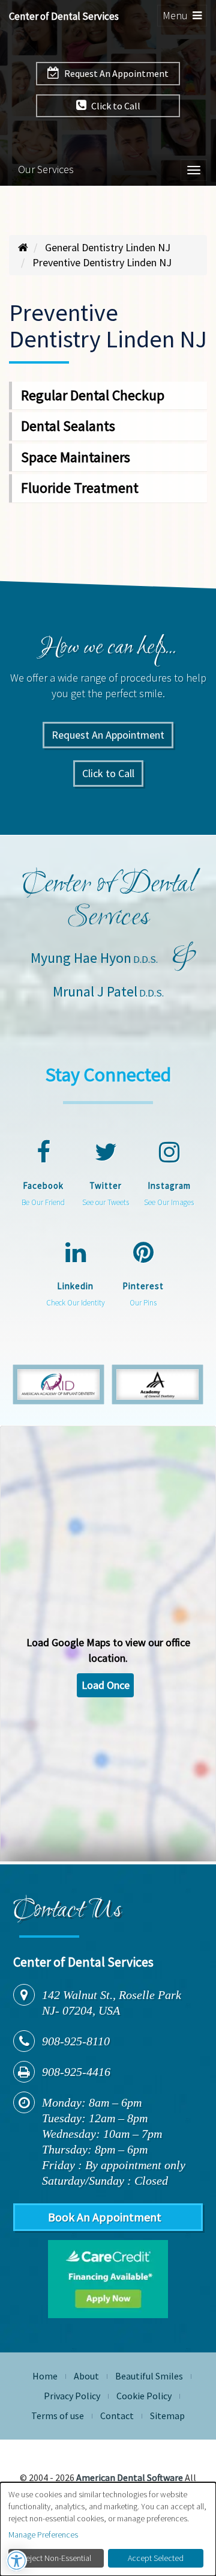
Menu (184, 17)
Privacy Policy (72, 2396)
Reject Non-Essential (56, 2558)
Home (45, 2376)
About (86, 2376)
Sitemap (167, 2416)
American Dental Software (130, 2477)
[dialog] (108, 2529)
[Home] (23, 247)
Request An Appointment (115, 73)
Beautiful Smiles (149, 2376)
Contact (117, 2416)
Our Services (46, 169)
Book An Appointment (105, 2217)
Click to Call (115, 106)
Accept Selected (156, 2558)
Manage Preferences (43, 2535)
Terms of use (58, 2416)
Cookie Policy (144, 2396)
